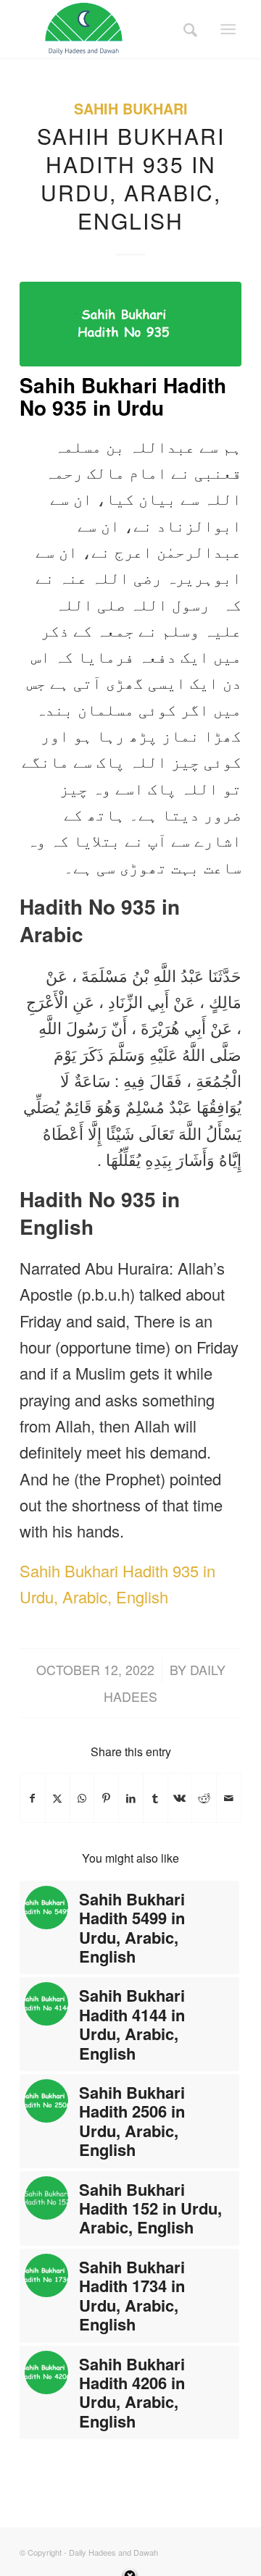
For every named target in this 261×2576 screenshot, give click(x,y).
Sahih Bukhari (131, 109)
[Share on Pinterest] (106, 1798)
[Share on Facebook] (33, 1798)
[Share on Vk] (180, 1798)
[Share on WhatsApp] (82, 1798)
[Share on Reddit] (204, 1798)
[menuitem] (186, 29)
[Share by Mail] (229, 1798)
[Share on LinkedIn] (131, 1798)
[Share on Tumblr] (156, 1798)
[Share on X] (58, 1798)
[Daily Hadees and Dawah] (108, 29)
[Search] (186, 29)
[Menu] (228, 29)
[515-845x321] (130, 324)
